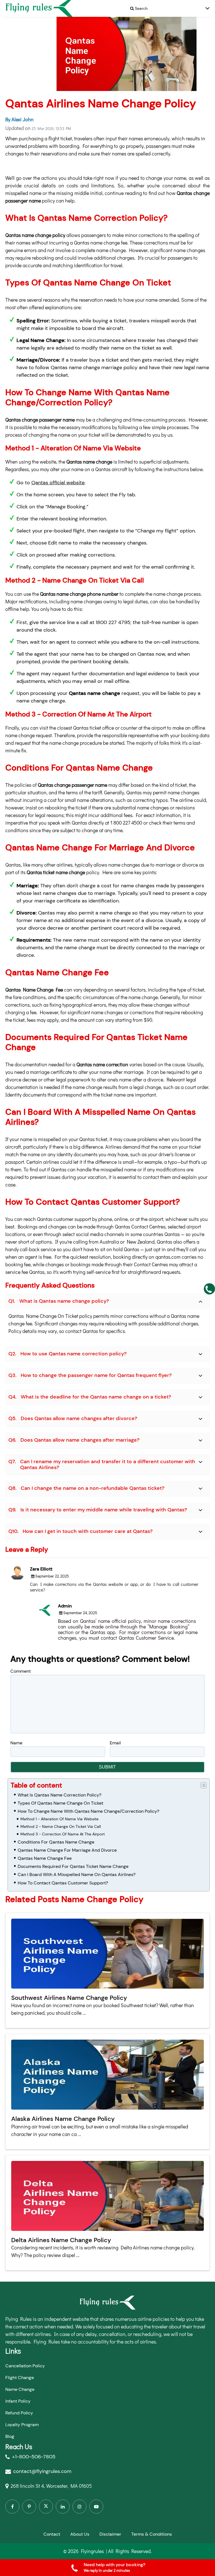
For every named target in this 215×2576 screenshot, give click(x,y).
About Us (80, 2534)
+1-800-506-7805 (34, 2457)
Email (115, 1743)
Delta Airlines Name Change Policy (61, 2240)
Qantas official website (58, 483)
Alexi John (23, 119)
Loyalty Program (22, 2425)
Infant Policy (18, 2401)
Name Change (20, 2389)
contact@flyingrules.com (42, 2471)
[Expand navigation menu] (207, 9)
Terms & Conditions (152, 2534)
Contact (52, 2534)
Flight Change (20, 2378)
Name (16, 1743)
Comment (21, 1671)
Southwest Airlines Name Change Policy (69, 1998)
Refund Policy (19, 2413)
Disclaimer (110, 2534)
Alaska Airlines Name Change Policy (63, 2119)
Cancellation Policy (25, 2366)
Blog (10, 2436)
